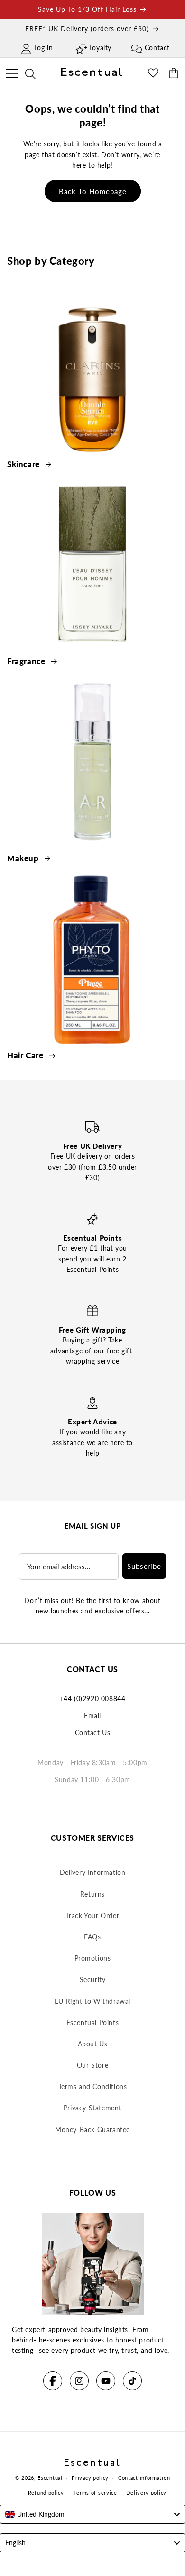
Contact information (144, 2478)
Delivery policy (146, 2492)
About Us (93, 2044)
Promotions (93, 1958)
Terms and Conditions (93, 2086)
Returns (92, 1894)
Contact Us (93, 1733)
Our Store (92, 2065)
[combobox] (92, 2514)
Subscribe (144, 1566)
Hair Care (26, 1055)
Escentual (50, 2478)
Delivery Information (93, 1872)
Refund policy (46, 2492)
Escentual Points (93, 2022)
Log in (44, 48)
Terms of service (95, 2492)
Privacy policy (90, 2478)
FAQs (92, 1937)
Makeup (24, 858)
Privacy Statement (92, 2108)
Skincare (24, 464)
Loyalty (100, 48)
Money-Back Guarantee (92, 2130)
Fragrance (27, 661)
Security (93, 1979)
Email (92, 1716)
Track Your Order (93, 1915)
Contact (157, 48)
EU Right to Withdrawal (92, 2001)
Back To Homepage (93, 191)
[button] (12, 72)
